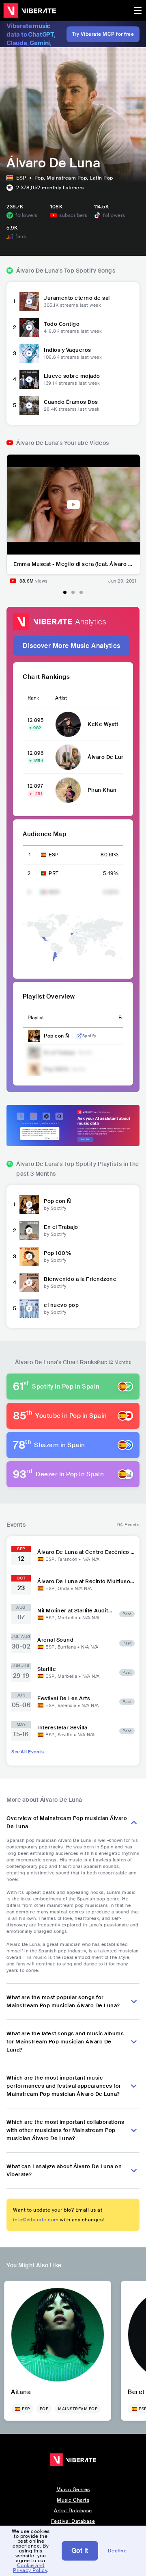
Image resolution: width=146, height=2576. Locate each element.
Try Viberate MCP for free (103, 34)
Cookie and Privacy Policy (30, 2568)
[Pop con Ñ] (29, 1205)
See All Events (28, 1752)
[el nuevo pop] (29, 1309)
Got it (80, 2551)
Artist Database (73, 2511)
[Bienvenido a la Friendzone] (29, 1283)
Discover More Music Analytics (72, 646)
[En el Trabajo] (29, 1231)
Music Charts (73, 2500)
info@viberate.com (36, 2220)
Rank (33, 698)
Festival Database (73, 2521)
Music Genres (73, 2489)
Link (79, 1036)
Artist (61, 698)
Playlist (36, 1018)
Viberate (30, 11)
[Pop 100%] (29, 1257)
